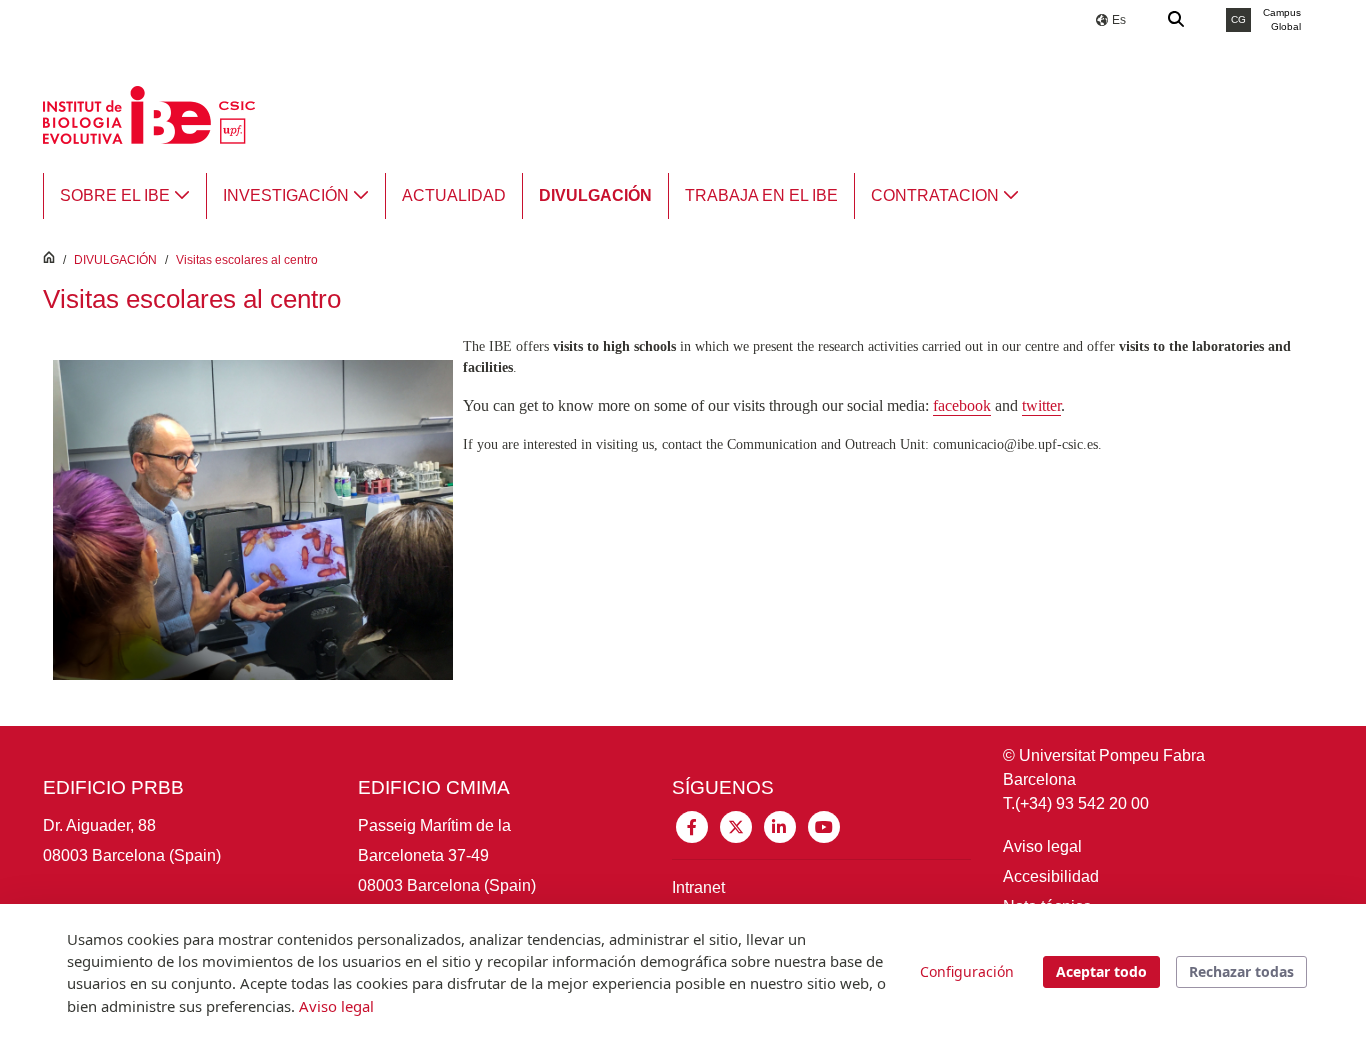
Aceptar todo (1101, 971)
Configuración (967, 971)
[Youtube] (824, 825)
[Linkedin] (780, 825)
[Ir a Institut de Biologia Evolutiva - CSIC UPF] (149, 113)
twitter (1041, 405)
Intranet (698, 887)
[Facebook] (692, 825)
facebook (962, 405)
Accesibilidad (1051, 876)
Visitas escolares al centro (247, 260)
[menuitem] (125, 196)
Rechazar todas (1241, 971)
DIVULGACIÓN (115, 260)
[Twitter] (736, 825)
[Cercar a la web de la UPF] (1177, 20)
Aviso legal (1042, 846)
